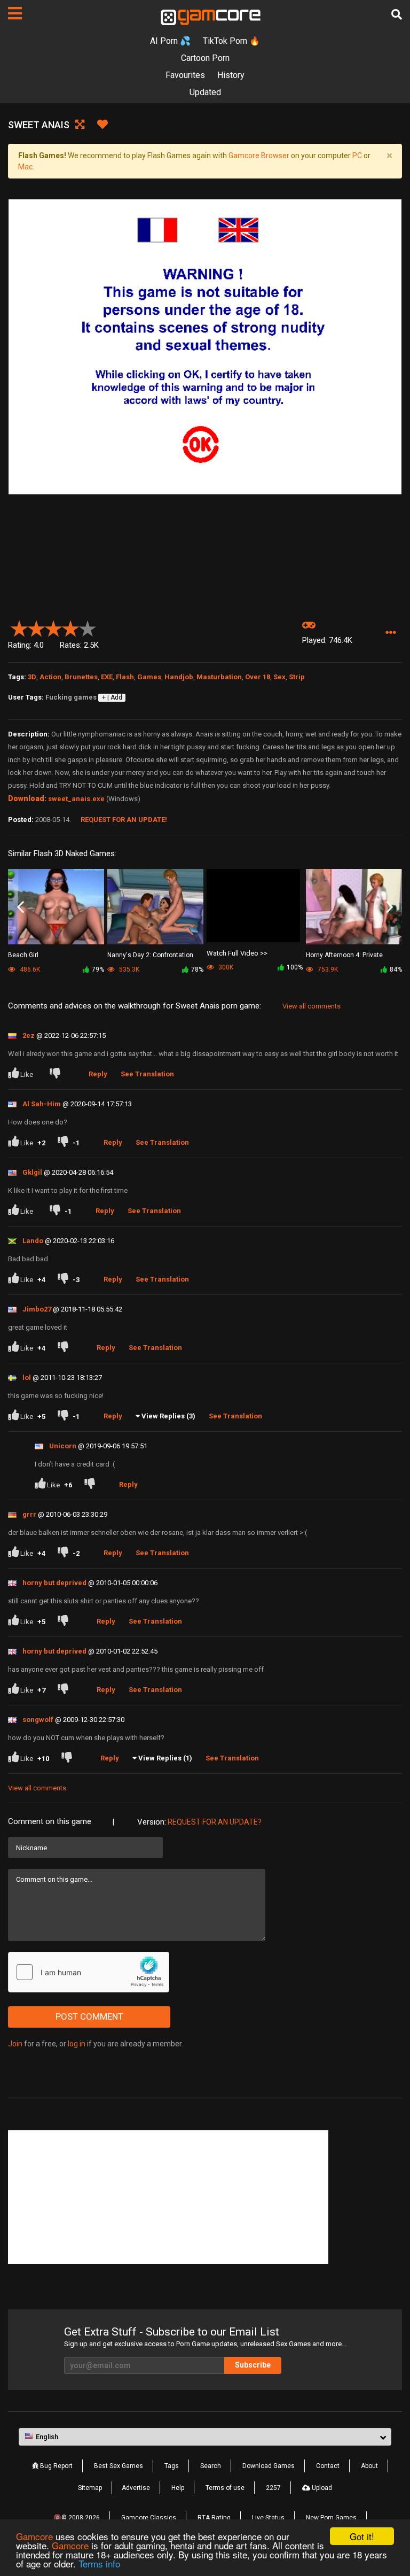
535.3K (128, 969)
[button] (391, 633)
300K (225, 967)
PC (357, 156)
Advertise (136, 2488)
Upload (321, 2488)
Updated (205, 92)
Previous (21, 907)
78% (197, 969)
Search (211, 2466)
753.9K (327, 969)
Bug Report (56, 2466)
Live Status (268, 2518)
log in (77, 2044)
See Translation (147, 1074)
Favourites (185, 75)
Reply (98, 1074)
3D (32, 677)
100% (295, 967)
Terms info (99, 2563)
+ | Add (112, 697)
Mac (25, 167)
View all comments (312, 1006)
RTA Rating (214, 2518)
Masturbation (219, 677)
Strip (297, 677)
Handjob (179, 677)
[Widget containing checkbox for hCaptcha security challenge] (89, 1972)
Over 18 (258, 677)
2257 (273, 2488)
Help (178, 2488)
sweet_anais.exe (76, 799)
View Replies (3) (168, 1416)
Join (15, 2044)
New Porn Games (331, 2518)
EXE (107, 677)
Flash (125, 677)
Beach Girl (23, 955)
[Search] (397, 14)
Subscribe (253, 2365)
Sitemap (90, 2488)
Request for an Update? (215, 1822)
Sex (279, 677)
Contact (328, 2466)
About (369, 2466)
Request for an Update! (124, 820)
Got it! (362, 2536)
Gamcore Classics (149, 2518)
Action (50, 677)
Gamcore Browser (259, 156)
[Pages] (15, 13)
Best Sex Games (119, 2466)
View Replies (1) (165, 1758)
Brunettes (81, 677)
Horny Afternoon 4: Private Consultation (344, 956)
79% (98, 969)
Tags (172, 2466)
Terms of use (225, 2488)
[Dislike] (57, 1074)
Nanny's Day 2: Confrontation (150, 955)
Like (27, 1074)
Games (149, 677)
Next (389, 907)
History (231, 75)
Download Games (269, 2466)
